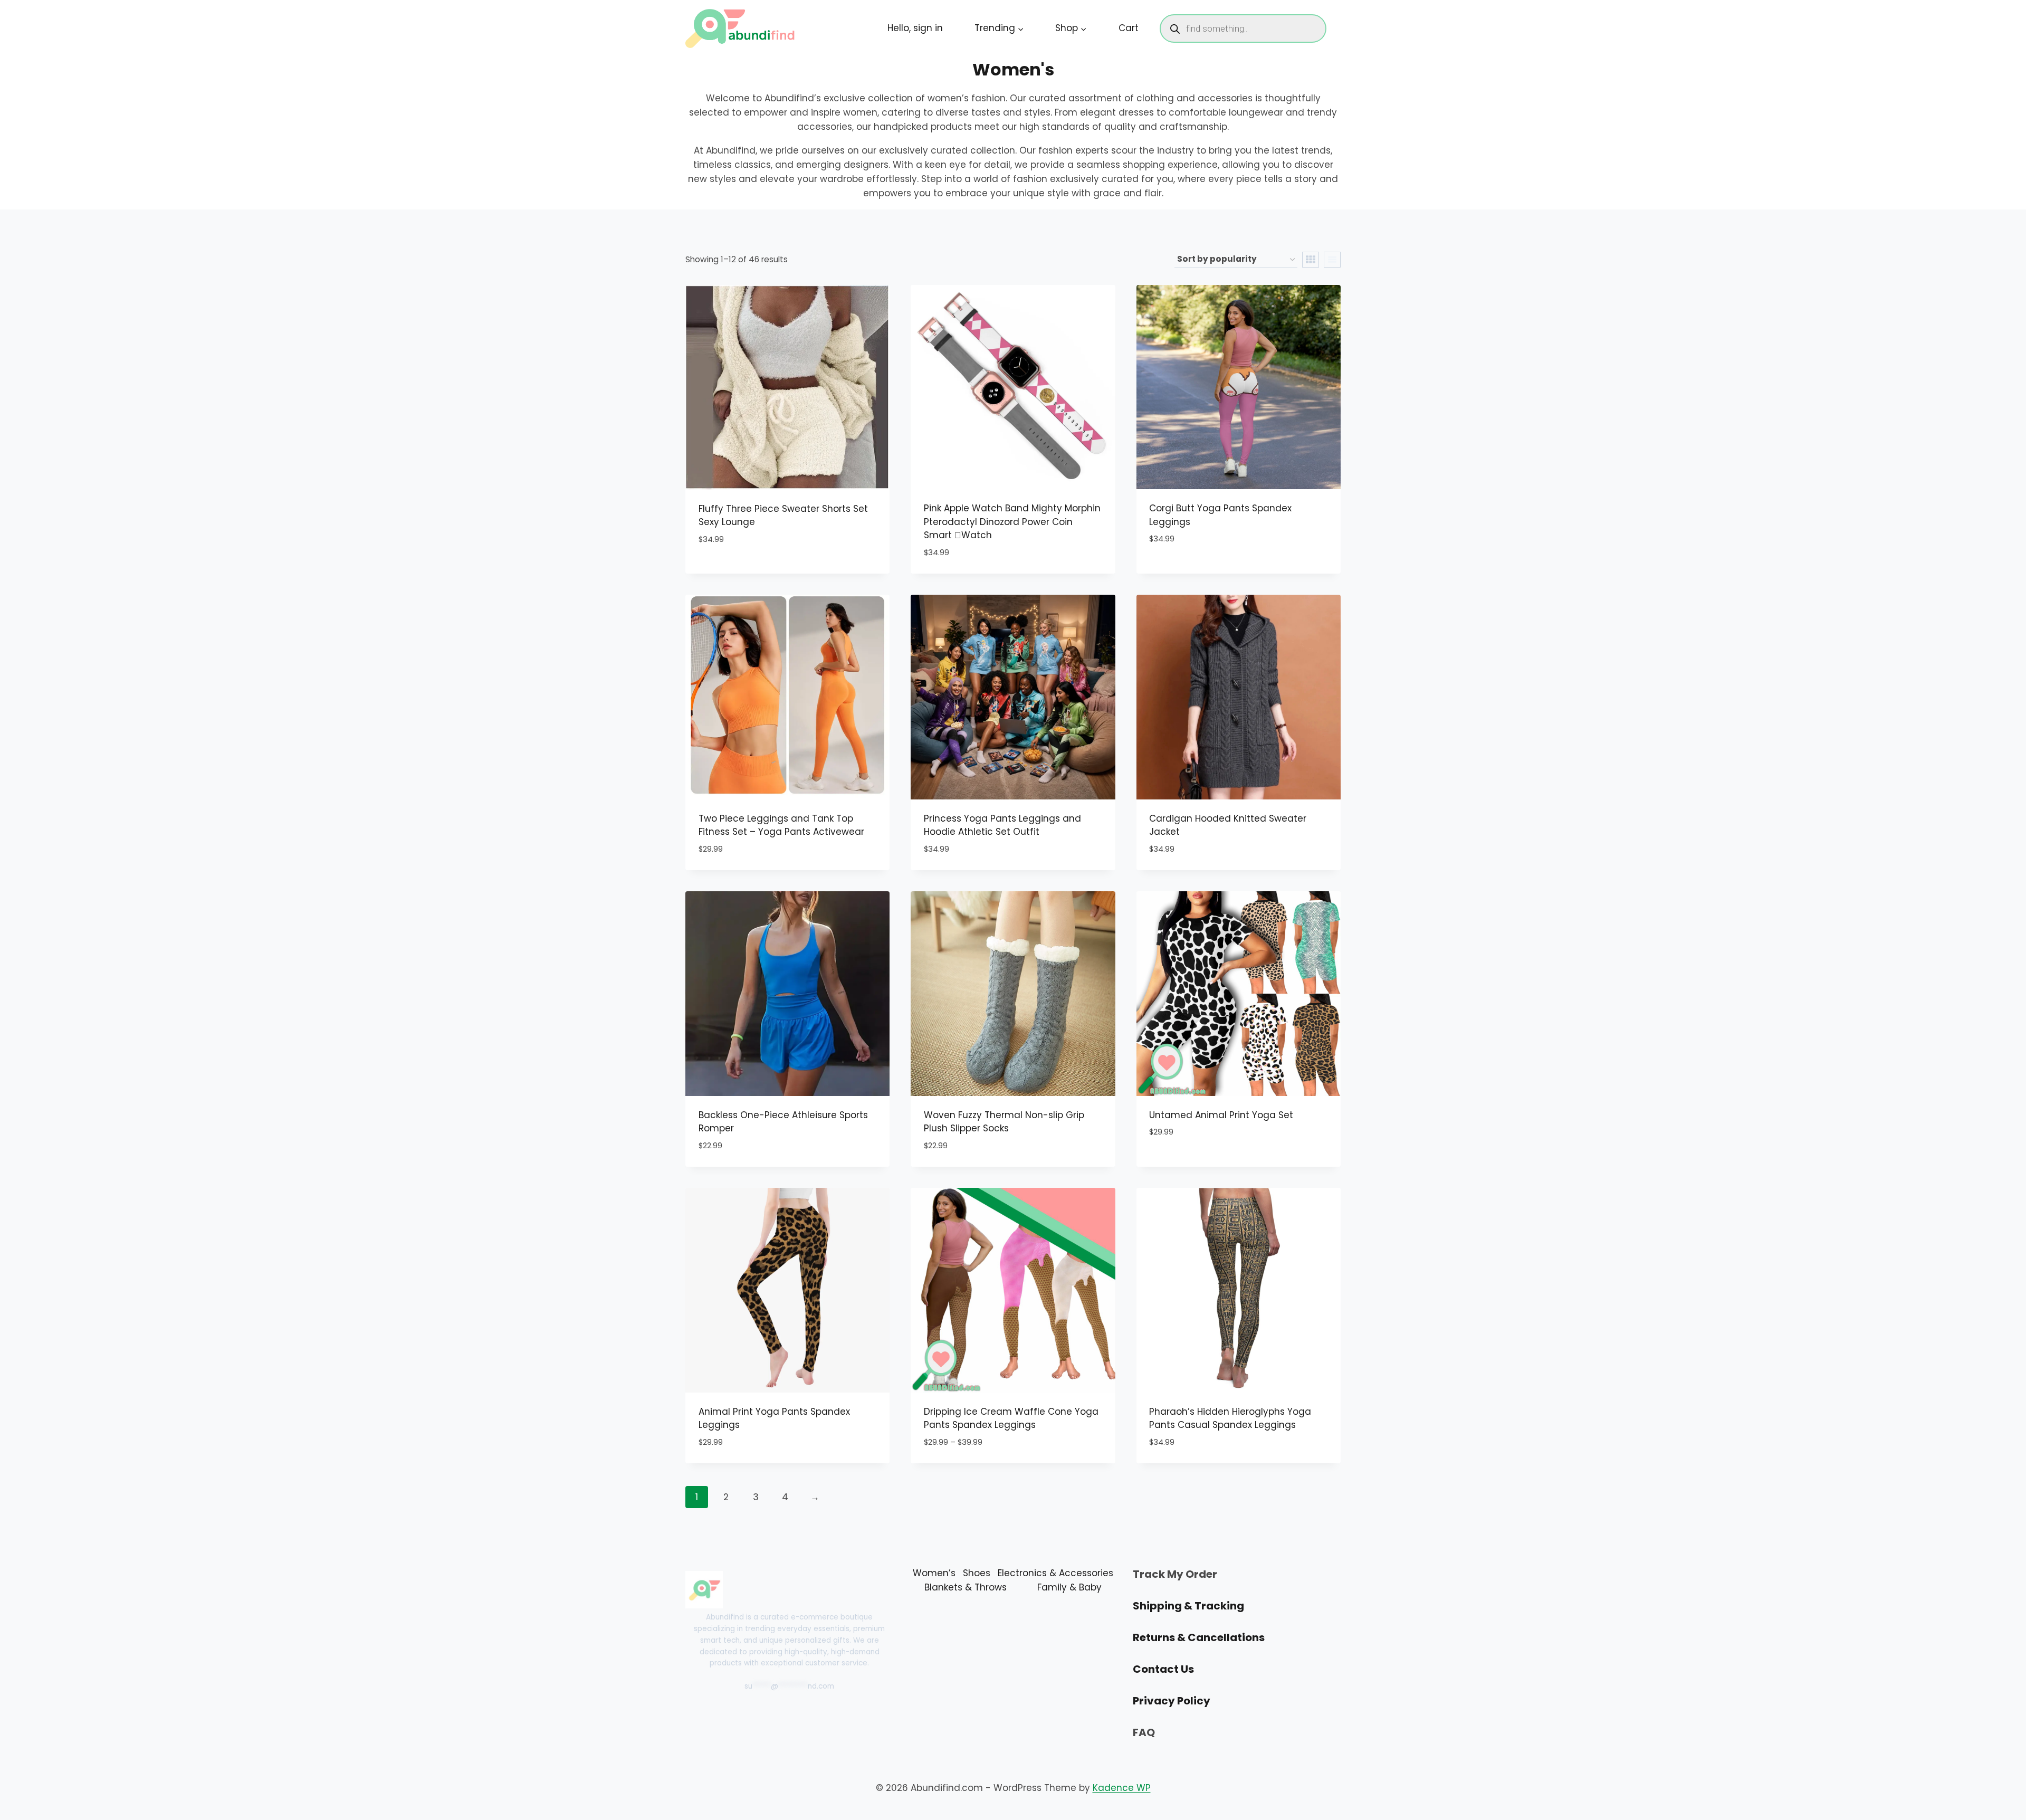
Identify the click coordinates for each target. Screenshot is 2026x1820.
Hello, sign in (915, 28)
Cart (1129, 28)
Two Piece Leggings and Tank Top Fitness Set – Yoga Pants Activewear (781, 825)
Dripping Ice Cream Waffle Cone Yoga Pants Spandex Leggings (1011, 1418)
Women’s (934, 1573)
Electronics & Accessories (1055, 1573)
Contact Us (1163, 1669)
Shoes (977, 1573)
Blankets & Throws (966, 1587)
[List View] (1332, 260)
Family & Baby (1069, 1587)
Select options (733, 571)
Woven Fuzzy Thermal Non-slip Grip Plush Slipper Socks (1004, 1122)
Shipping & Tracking (1188, 1606)
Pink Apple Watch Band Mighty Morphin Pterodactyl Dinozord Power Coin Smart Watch (1012, 522)
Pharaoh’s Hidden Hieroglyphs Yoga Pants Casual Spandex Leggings (1230, 1418)
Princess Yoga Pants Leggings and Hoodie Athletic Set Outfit (1002, 825)
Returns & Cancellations (1199, 1637)
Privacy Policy (1172, 1701)
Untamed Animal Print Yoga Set (1221, 1115)
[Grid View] (1311, 260)
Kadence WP (1122, 1788)
